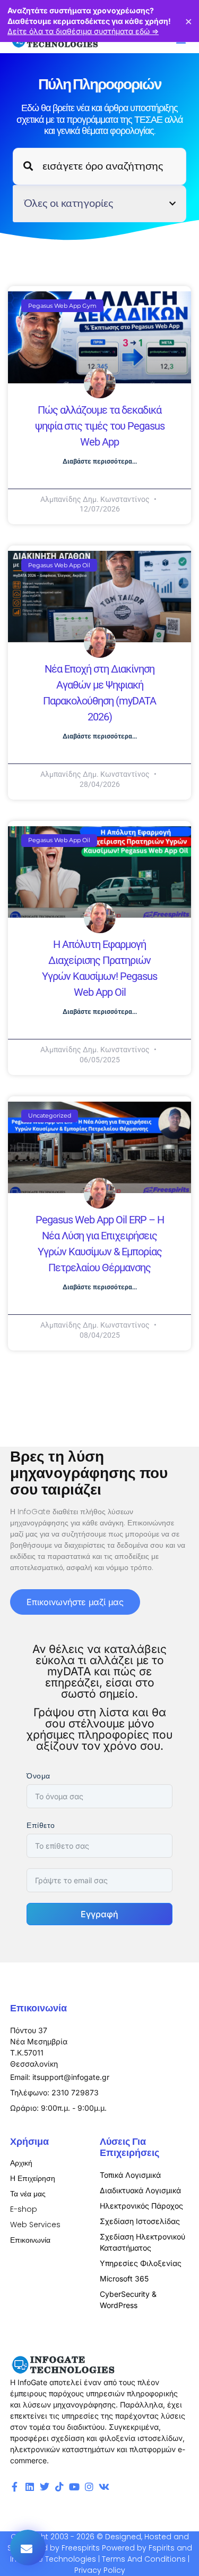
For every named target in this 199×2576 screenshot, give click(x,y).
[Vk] (104, 2487)
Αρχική (21, 2163)
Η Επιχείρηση (33, 2178)
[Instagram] (89, 2487)
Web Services (35, 2225)
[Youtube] (74, 2487)
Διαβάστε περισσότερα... (100, 462)
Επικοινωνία (30, 2240)
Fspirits (162, 2548)
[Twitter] (45, 2487)
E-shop (24, 2209)
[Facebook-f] (15, 2487)
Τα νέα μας (28, 2194)
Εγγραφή (99, 1914)
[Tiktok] (59, 2487)
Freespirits (81, 2548)
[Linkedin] (30, 2487)
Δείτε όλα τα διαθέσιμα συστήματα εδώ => (83, 31)
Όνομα (38, 1776)
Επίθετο (41, 1825)
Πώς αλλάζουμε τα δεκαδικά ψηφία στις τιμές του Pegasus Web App (100, 426)
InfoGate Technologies (53, 2559)
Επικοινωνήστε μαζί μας (75, 1602)
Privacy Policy (100, 2570)
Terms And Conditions (144, 2559)
